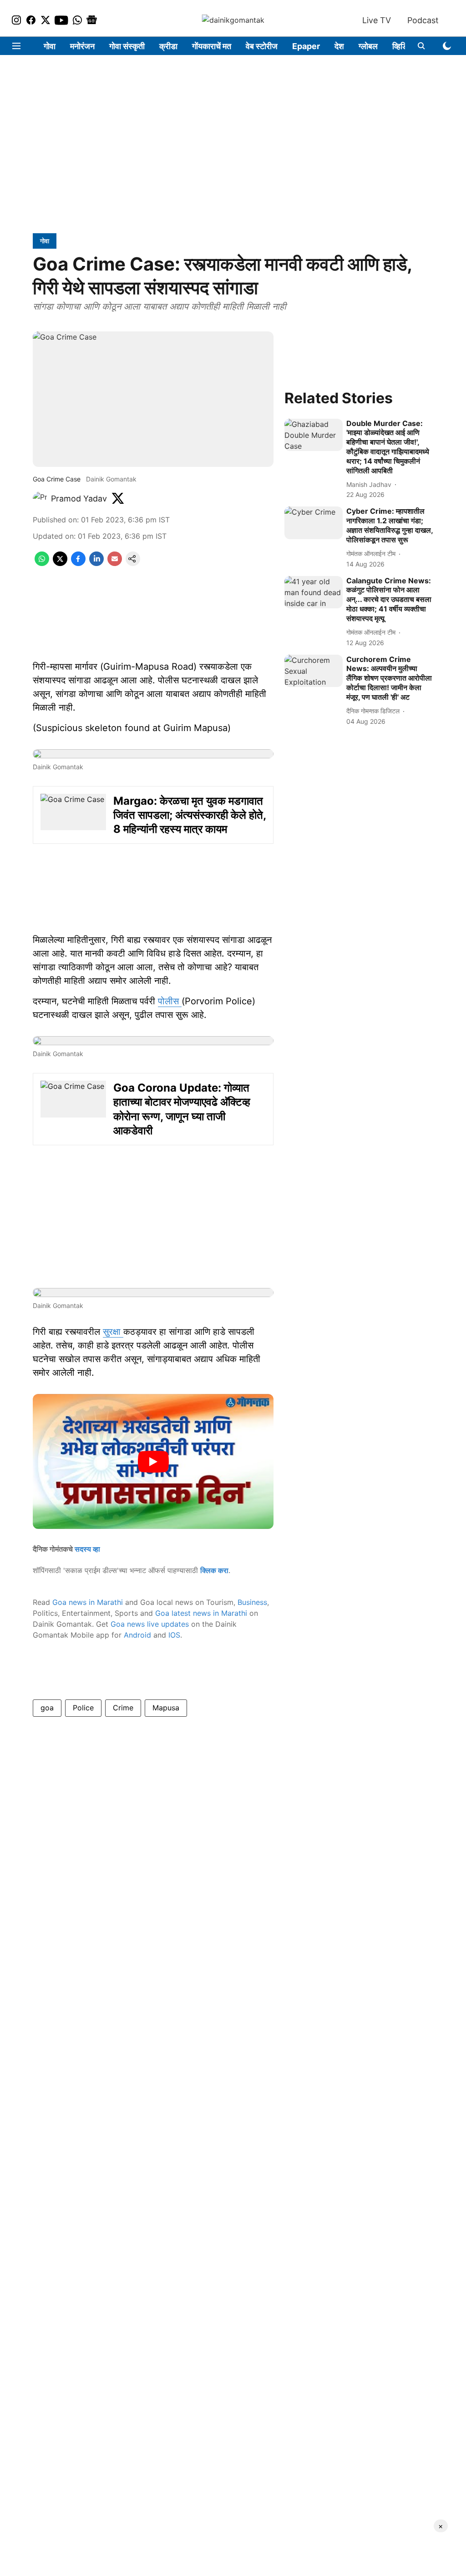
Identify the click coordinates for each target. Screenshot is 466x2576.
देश (339, 46)
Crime (123, 1708)
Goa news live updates (150, 1624)
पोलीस (170, 1001)
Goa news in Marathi (88, 1602)
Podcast (423, 20)
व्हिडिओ (403, 46)
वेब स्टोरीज (262, 46)
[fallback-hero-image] (314, 435)
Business (252, 1602)
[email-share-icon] (115, 563)
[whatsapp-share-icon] (42, 563)
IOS (174, 1635)
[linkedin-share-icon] (96, 563)
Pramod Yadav (79, 499)
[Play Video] (153, 1462)
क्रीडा (168, 46)
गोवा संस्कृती (127, 46)
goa (47, 1708)
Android (137, 1635)
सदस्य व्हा (87, 1549)
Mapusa (166, 1708)
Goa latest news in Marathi (201, 1613)
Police (83, 1708)
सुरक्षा (113, 1332)
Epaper (306, 46)
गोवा (50, 46)
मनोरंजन (82, 46)
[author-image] (40, 499)
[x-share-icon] (60, 563)
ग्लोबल (368, 46)
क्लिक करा (214, 1570)
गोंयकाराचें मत (212, 46)
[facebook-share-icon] (78, 563)
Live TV (377, 20)
